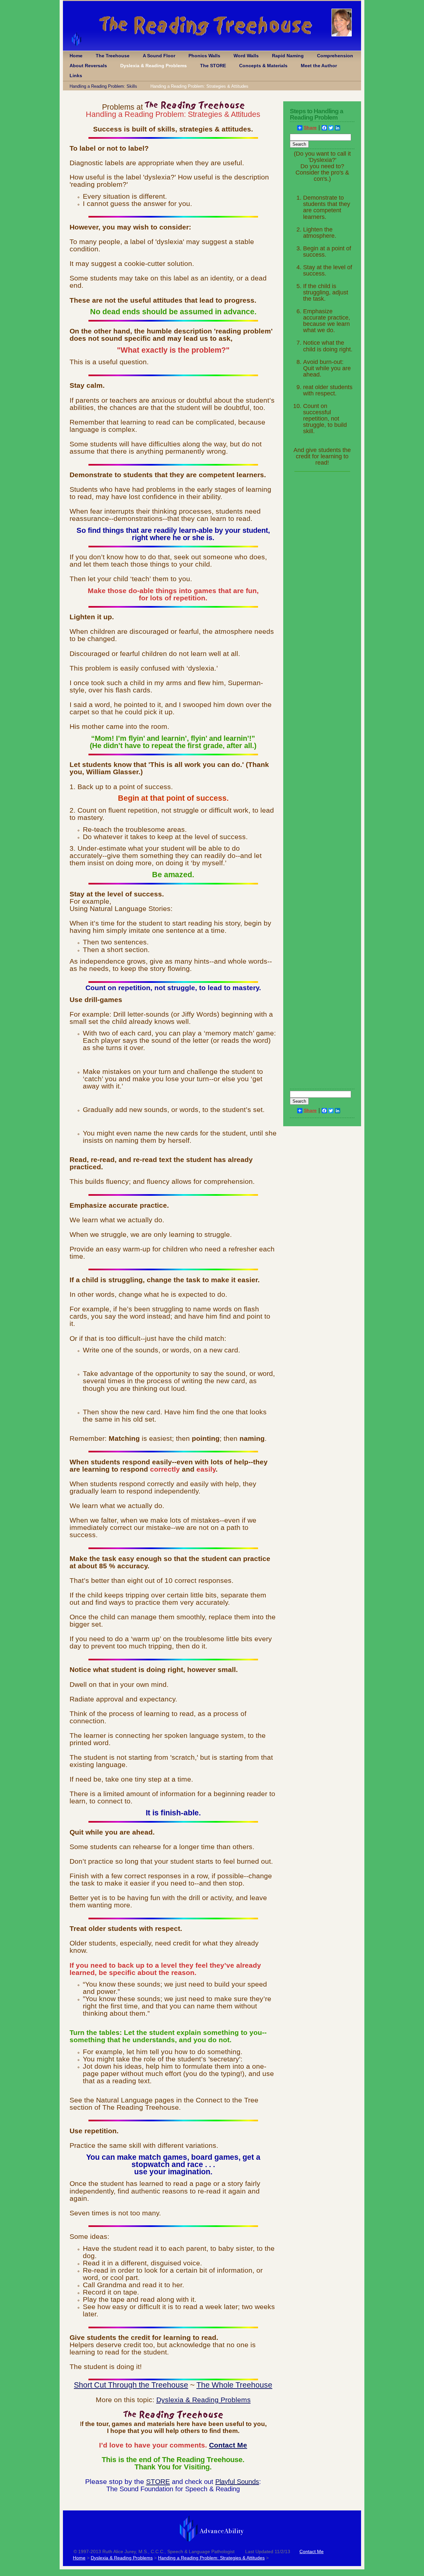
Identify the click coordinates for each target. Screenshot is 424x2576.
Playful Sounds (237, 2482)
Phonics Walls (204, 56)
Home (76, 56)
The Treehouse (113, 56)
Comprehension (335, 56)
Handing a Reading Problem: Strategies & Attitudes (199, 86)
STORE (158, 2481)
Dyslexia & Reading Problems (154, 66)
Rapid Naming (288, 56)
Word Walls (246, 56)
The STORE (213, 66)
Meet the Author (319, 66)
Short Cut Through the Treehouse (131, 2385)
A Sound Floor (159, 56)
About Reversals (88, 66)
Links (76, 76)
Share (310, 128)
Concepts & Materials (263, 66)
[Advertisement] (322, 581)
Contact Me (228, 2445)
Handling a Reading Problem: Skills (103, 86)
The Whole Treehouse (234, 2385)
